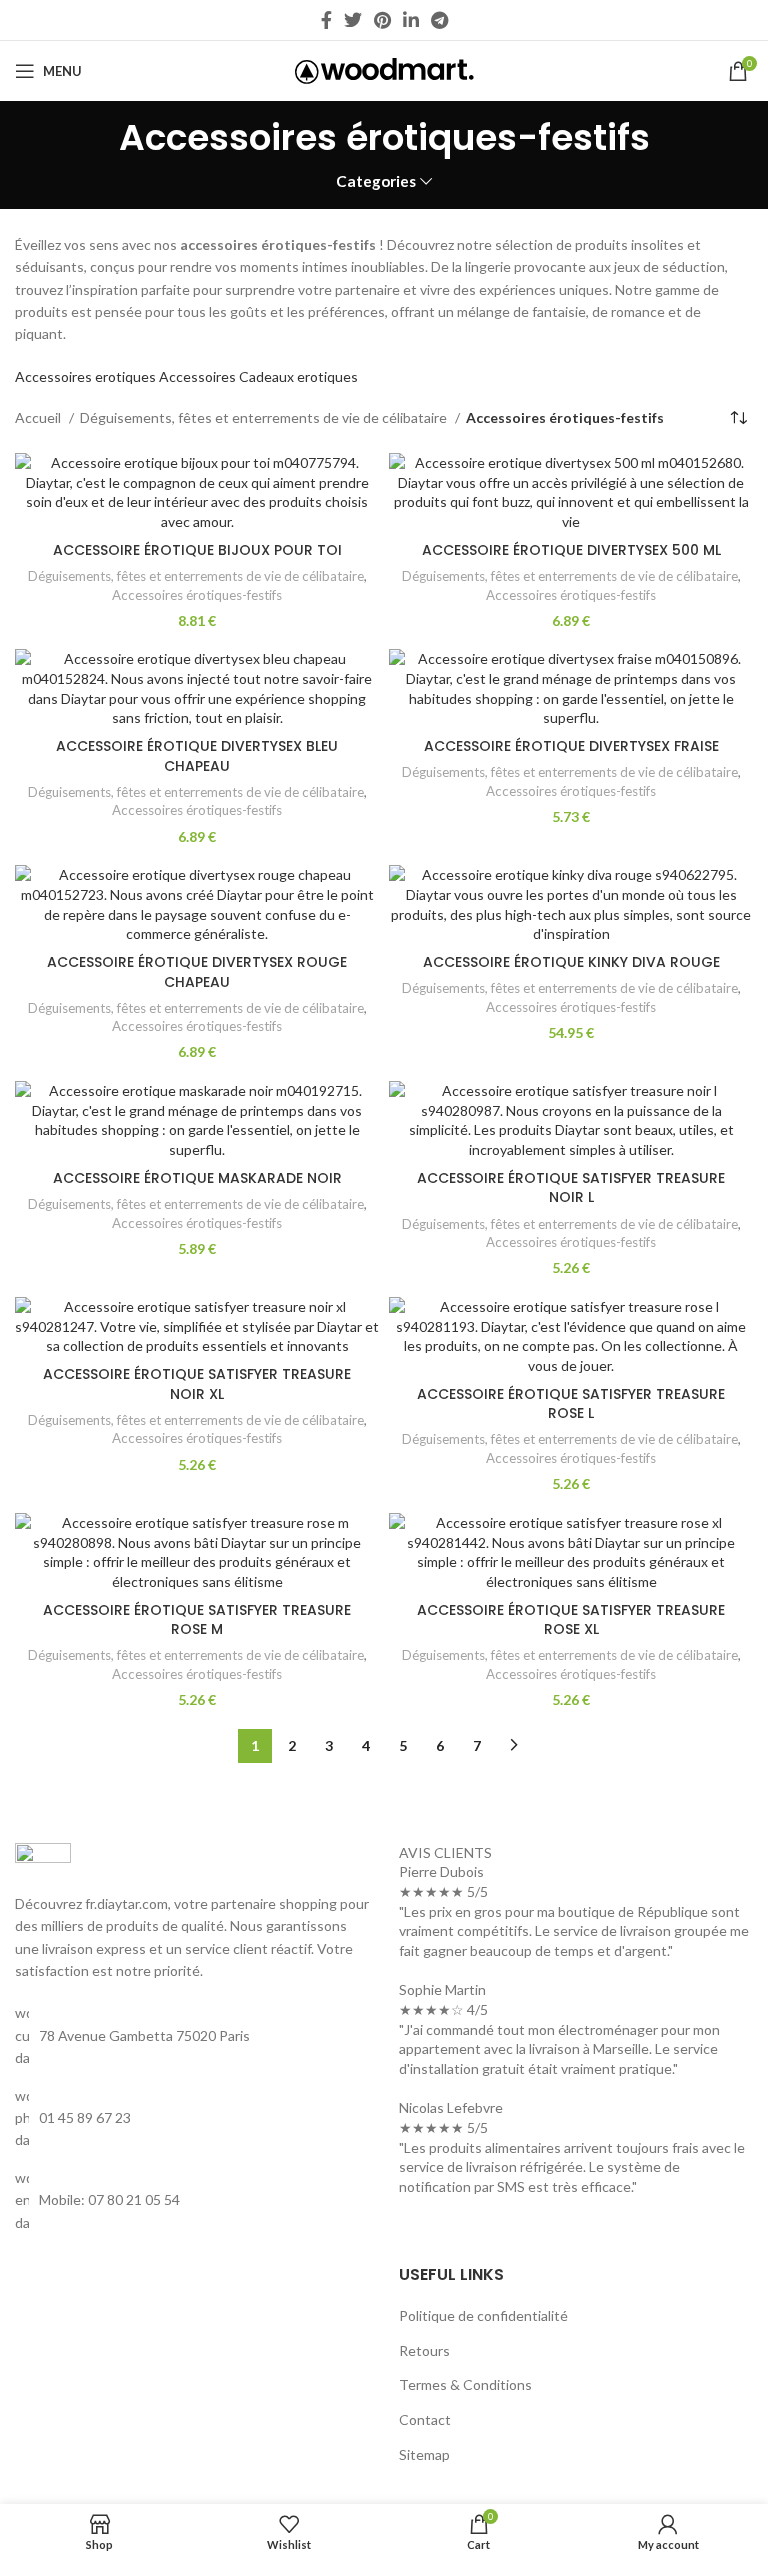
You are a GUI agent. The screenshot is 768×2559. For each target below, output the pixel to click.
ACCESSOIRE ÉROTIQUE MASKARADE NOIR (197, 1178)
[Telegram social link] (439, 20)
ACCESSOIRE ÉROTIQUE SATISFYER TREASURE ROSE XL (571, 1620)
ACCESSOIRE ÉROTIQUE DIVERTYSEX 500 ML (571, 550)
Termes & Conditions (465, 2384)
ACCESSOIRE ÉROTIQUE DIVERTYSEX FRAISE (571, 746)
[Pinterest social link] (382, 20)
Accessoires (197, 376)
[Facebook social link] (326, 20)
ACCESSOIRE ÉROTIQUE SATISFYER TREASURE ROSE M (197, 1620)
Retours (424, 2350)
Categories (376, 181)
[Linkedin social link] (411, 20)
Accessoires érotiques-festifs (197, 595)
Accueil (39, 417)
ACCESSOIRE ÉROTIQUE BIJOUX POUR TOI (197, 550)
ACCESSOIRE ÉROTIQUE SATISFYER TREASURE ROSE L (571, 1404)
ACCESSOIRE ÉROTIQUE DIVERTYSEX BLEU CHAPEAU (197, 756)
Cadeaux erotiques (298, 376)
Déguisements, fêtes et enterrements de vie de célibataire (265, 417)
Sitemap (424, 2454)
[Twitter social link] (353, 20)
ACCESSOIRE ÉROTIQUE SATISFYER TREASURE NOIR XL (197, 1384)
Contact (425, 2419)
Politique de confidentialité (483, 2315)
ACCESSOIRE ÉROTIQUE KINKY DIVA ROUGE (571, 962)
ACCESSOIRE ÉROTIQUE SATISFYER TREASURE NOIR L (571, 1188)
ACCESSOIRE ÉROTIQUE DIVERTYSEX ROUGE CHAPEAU (197, 972)
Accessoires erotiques (85, 376)
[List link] (192, 2118)
